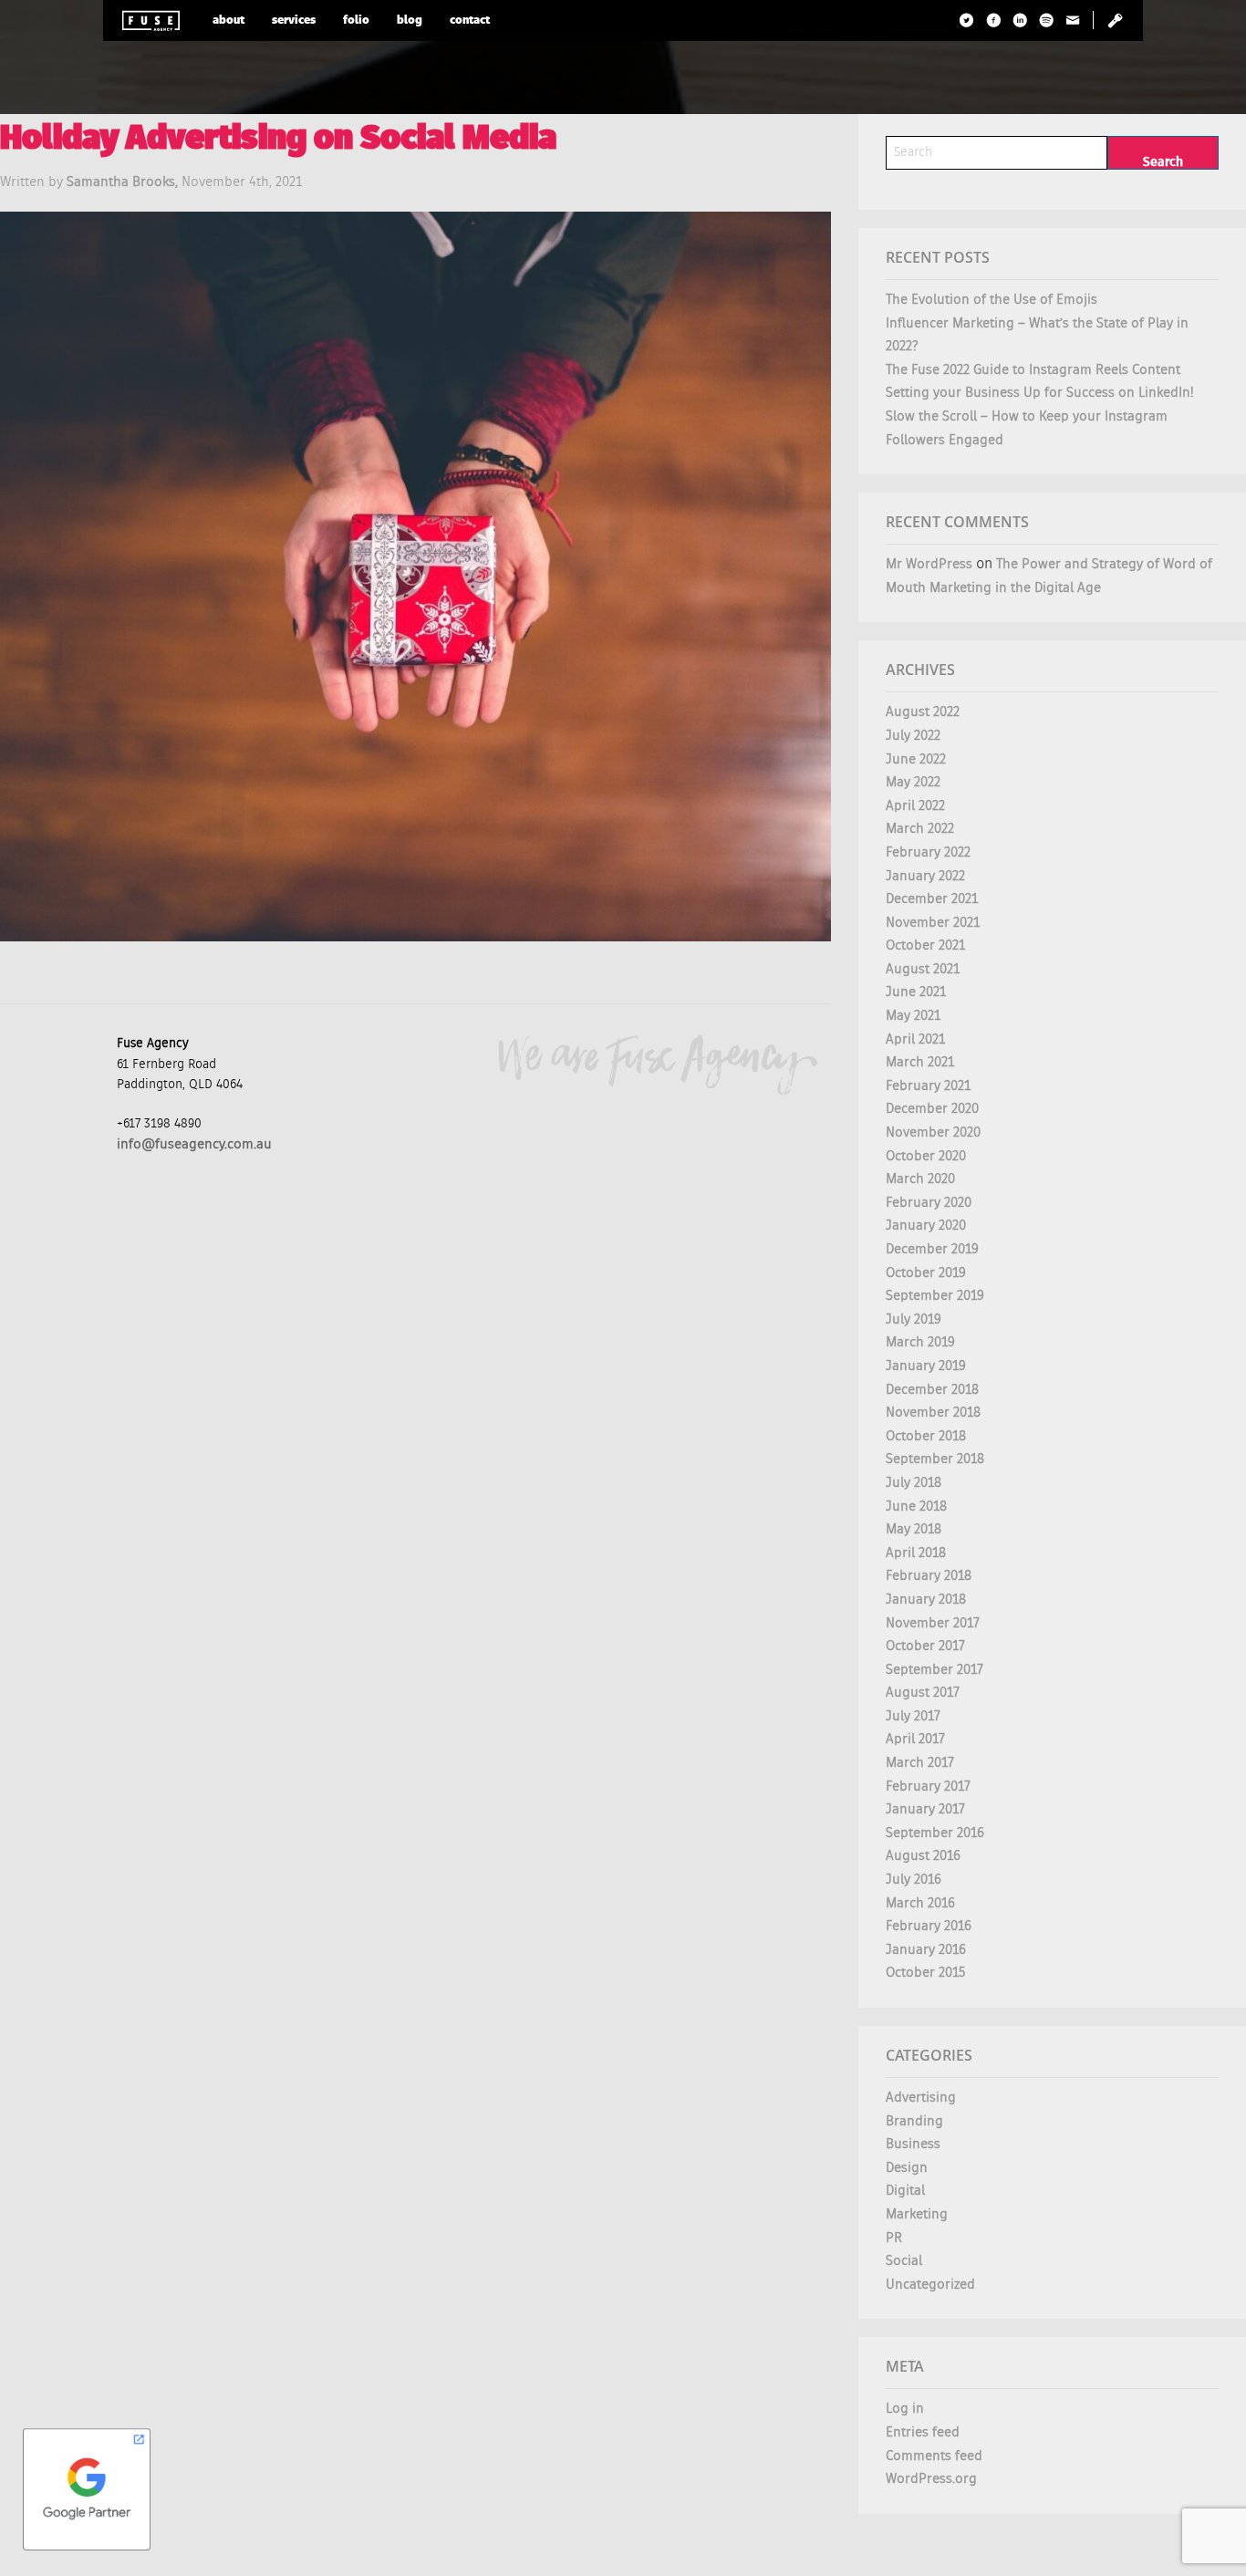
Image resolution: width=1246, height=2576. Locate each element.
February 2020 (929, 1203)
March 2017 (920, 1763)
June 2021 (916, 992)
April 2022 (915, 806)
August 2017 (923, 1693)
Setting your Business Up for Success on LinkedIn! (1040, 393)
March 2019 (920, 1342)
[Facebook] (994, 20)
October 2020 (926, 1156)
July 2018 (914, 1483)
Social (904, 2261)
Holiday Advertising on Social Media (278, 140)
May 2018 (914, 1529)
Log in (905, 2409)
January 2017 (925, 1809)
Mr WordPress (929, 564)
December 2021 (932, 899)
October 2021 (925, 945)
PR (894, 2238)
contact (470, 21)
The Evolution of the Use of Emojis (992, 300)
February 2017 (928, 1787)
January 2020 (926, 1226)
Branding (914, 2121)
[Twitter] (967, 20)
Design (907, 2168)
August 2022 (923, 712)
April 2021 (915, 1039)
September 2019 (935, 1296)
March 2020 (920, 1179)
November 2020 (933, 1132)
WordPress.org (931, 2479)
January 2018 (926, 1600)
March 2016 (920, 1903)
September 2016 (935, 1833)
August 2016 (923, 1856)
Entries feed (923, 2432)
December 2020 (932, 1109)
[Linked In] (1020, 20)
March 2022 (920, 829)
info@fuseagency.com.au (194, 1144)
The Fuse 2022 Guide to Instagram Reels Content (1033, 370)
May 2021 (913, 1016)
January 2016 (926, 1950)
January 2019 (926, 1366)
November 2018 (933, 1413)
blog (410, 21)
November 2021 (933, 923)
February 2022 (928, 852)
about (228, 21)
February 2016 (929, 1926)
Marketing (917, 2214)
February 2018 (929, 1576)
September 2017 (934, 1670)
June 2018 (916, 1506)
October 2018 (926, 1436)
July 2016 (914, 1880)
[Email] (1073, 20)
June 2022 (916, 759)
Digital (905, 2191)
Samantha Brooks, (124, 182)
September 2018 (935, 1459)
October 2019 (926, 1273)
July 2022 (913, 736)
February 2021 (928, 1086)
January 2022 (925, 876)
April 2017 (915, 1739)
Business (913, 2144)
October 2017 (925, 1646)
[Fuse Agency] (151, 21)
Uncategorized (930, 2285)
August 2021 (923, 969)
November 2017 (933, 1623)
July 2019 (914, 1319)
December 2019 (932, 1249)
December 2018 (932, 1390)
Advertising (921, 2098)
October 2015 (925, 1973)
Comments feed (934, 2456)
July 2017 (913, 1716)
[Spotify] (1047, 20)
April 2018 (916, 1553)
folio (356, 21)
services (294, 21)
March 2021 (920, 1062)
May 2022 (913, 782)
